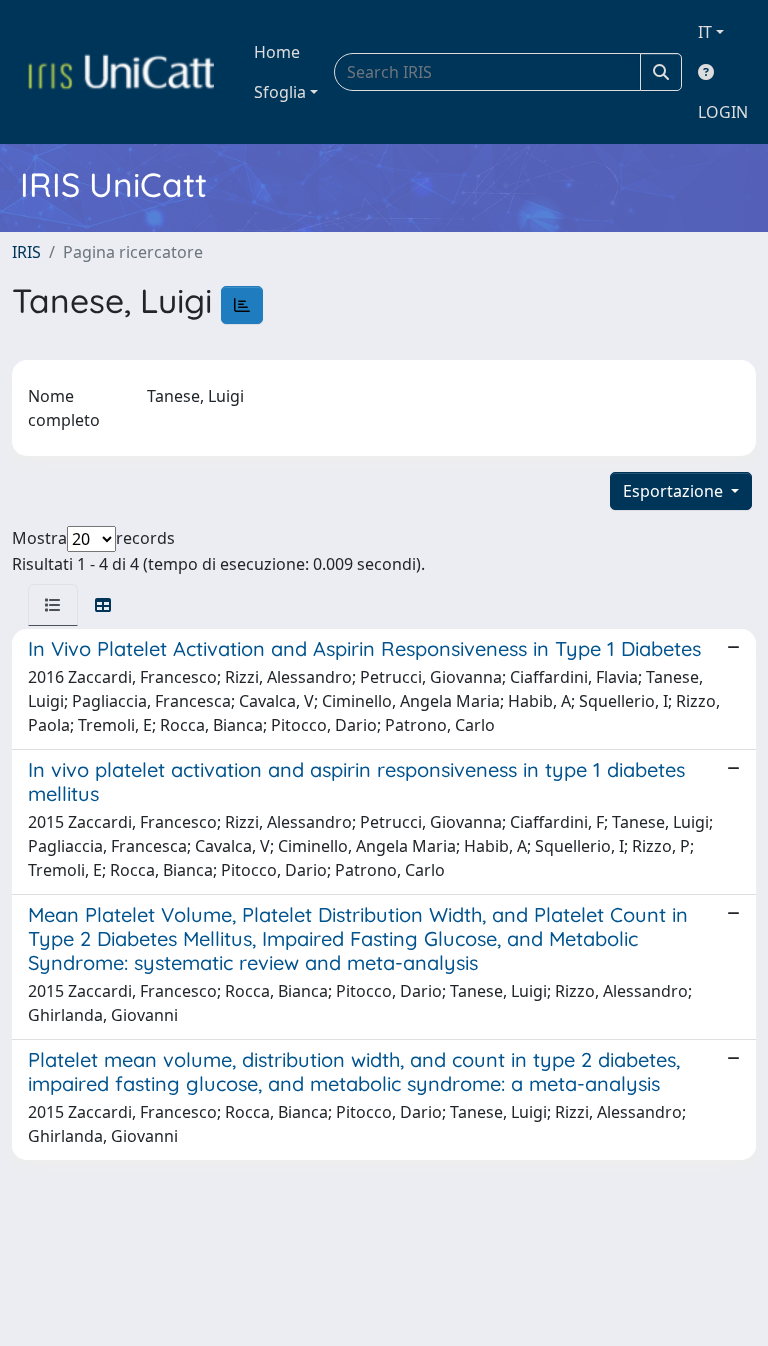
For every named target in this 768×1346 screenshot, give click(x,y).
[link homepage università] (121, 72)
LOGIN (723, 112)
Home (277, 52)
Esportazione (675, 491)
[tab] (53, 605)
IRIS (26, 252)
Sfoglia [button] (280, 92)
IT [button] (705, 32)
